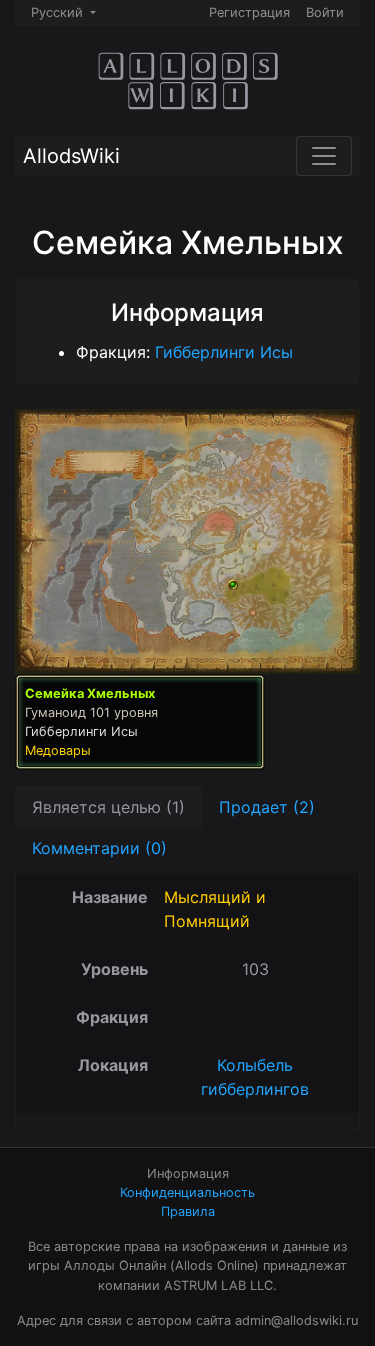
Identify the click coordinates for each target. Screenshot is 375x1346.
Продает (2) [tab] (267, 807)
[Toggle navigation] (324, 156)
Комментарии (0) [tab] (99, 848)
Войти (325, 12)
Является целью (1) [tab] (108, 807)
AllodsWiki (71, 156)
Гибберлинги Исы (224, 352)
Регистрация (249, 12)
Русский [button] (59, 12)
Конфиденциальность (187, 1192)
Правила (188, 1211)
